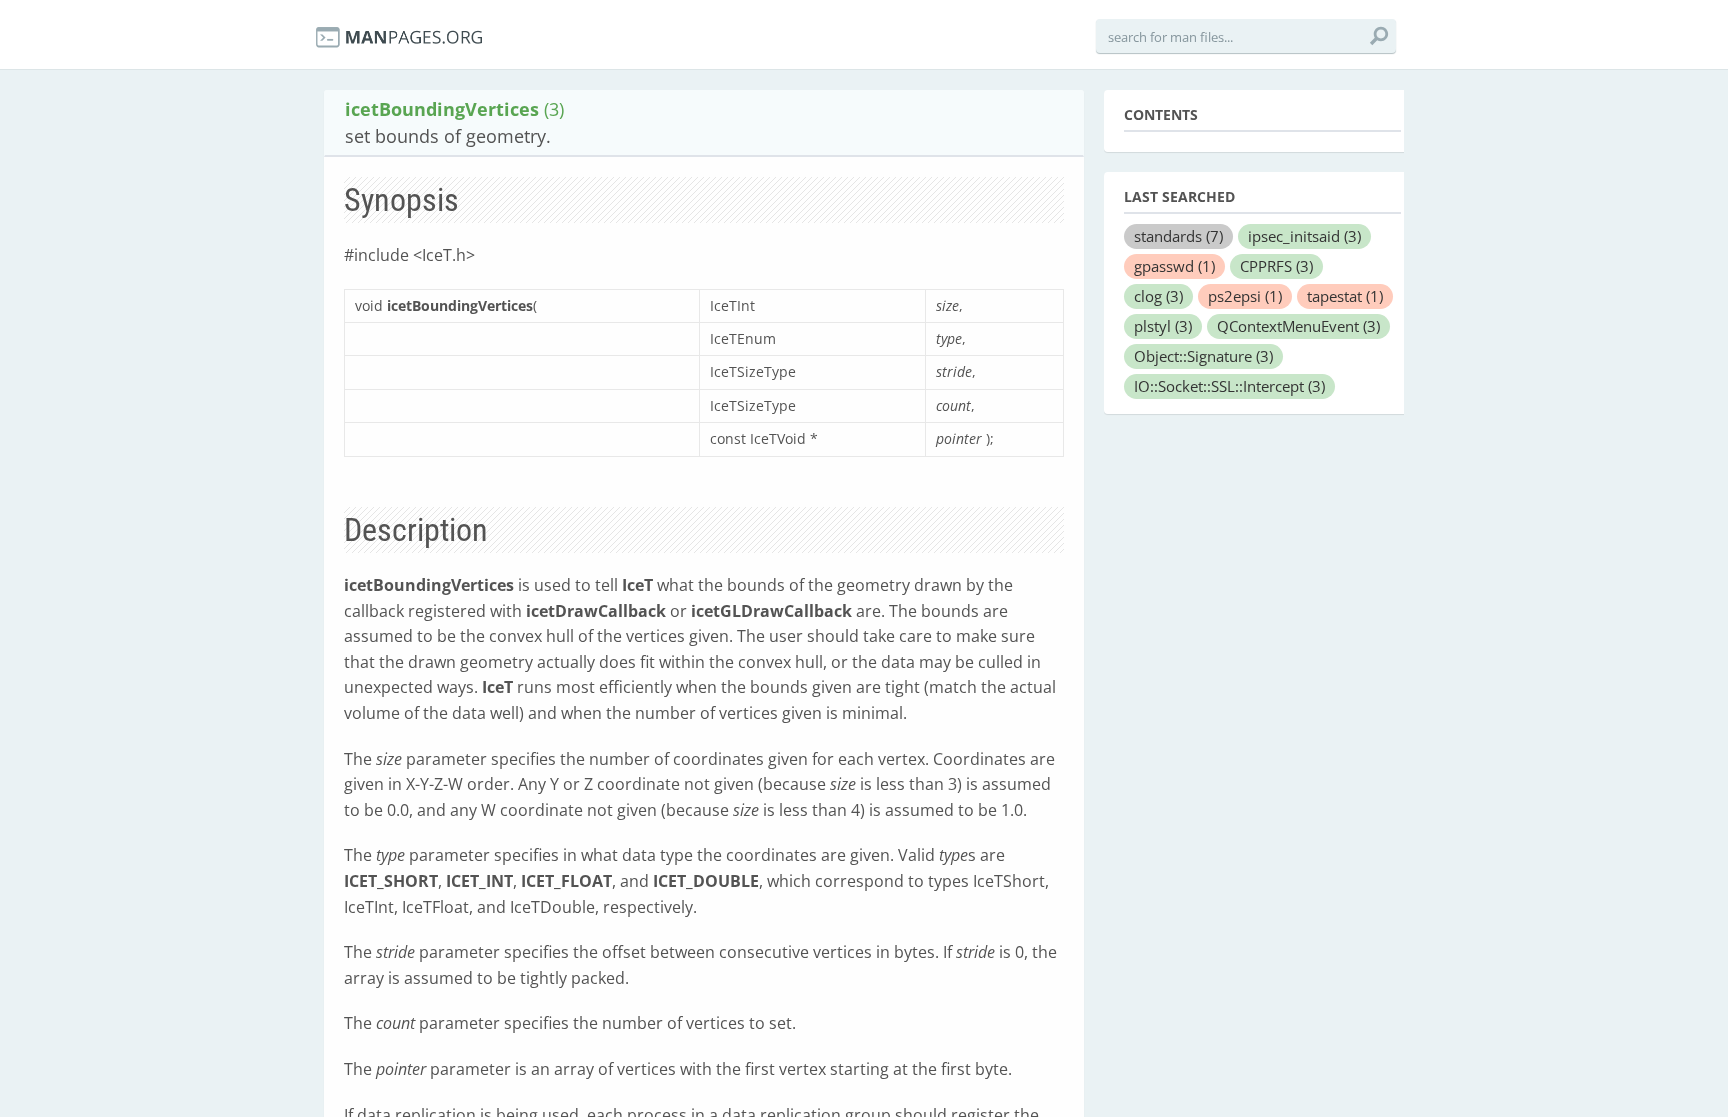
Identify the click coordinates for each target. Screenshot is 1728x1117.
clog (1158, 296)
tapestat (1345, 296)
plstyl (1163, 326)
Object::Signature (1203, 356)
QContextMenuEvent (1298, 326)
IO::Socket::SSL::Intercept (1229, 386)
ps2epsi (1245, 296)
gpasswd (1174, 266)
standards (1178, 236)
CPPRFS (1276, 266)
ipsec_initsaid (1304, 236)
